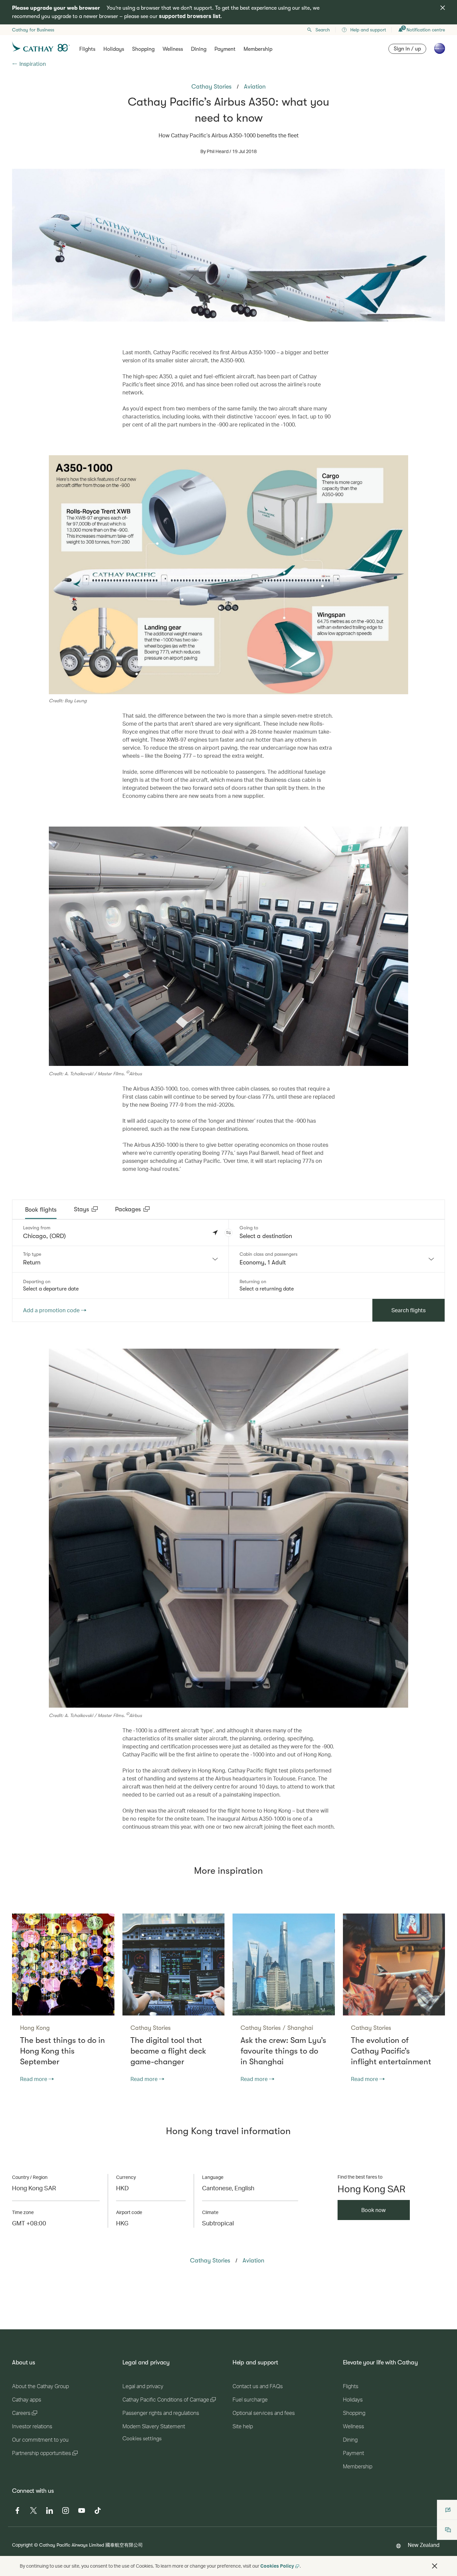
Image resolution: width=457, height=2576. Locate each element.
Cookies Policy (277, 2566)
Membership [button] (258, 49)
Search (323, 30)
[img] (443, 8)
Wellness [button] (173, 49)
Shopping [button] (143, 49)
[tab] (41, 1210)
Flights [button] (87, 49)
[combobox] (120, 1259)
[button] (229, 1233)
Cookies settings (142, 2439)
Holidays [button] (114, 49)
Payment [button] (225, 49)
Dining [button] (199, 49)
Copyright (22, 2545)
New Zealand (424, 2545)
